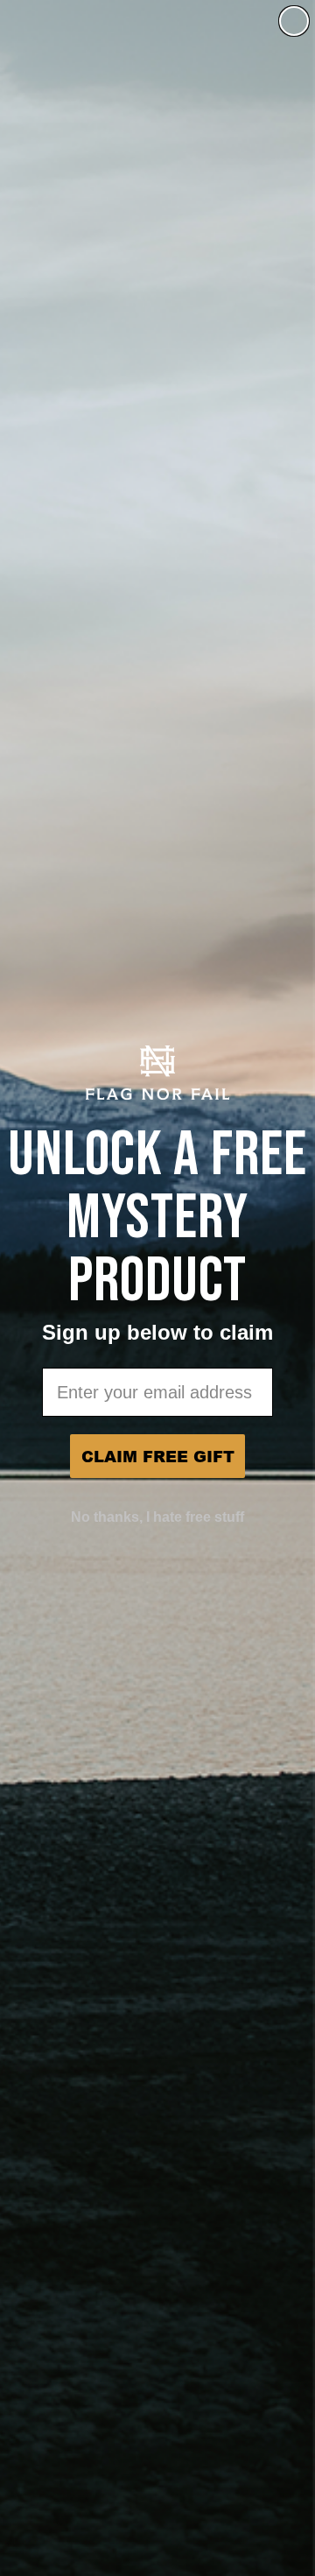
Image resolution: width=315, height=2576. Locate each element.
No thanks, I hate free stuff (157, 1517)
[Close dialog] (294, 21)
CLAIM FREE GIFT (158, 1456)
